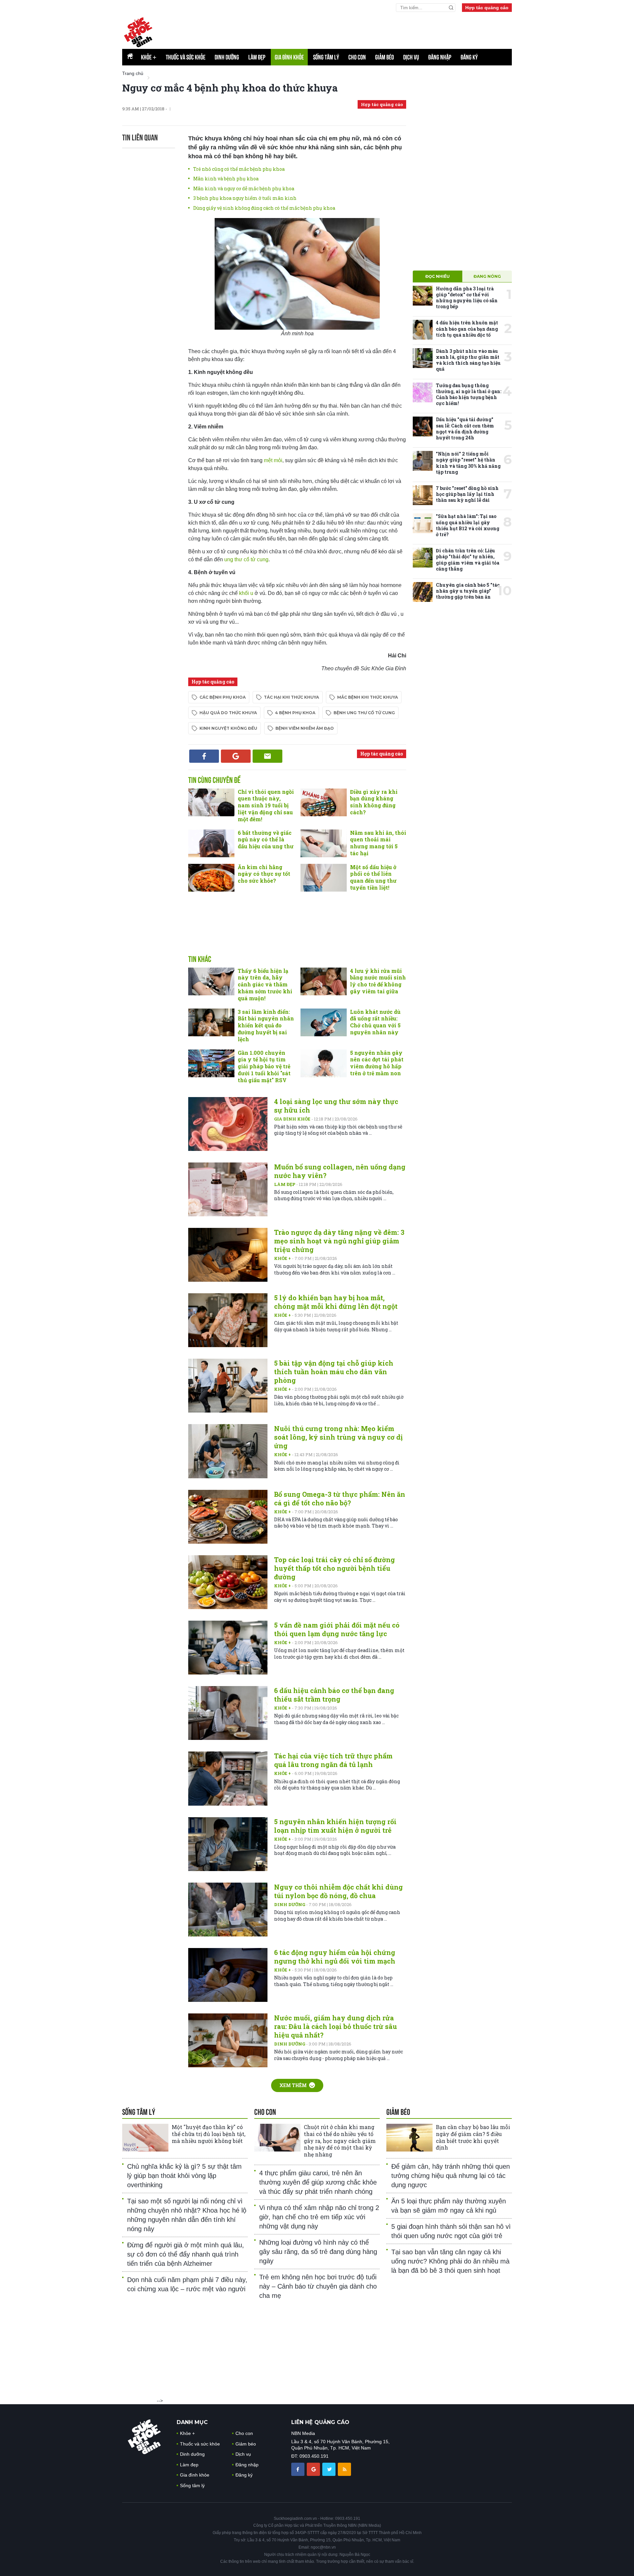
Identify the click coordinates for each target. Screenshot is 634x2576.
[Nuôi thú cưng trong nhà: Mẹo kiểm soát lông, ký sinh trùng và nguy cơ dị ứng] (228, 1451)
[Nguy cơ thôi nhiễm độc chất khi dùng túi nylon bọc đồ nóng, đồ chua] (228, 1910)
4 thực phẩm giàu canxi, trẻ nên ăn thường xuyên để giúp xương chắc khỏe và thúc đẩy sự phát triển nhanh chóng (318, 2182)
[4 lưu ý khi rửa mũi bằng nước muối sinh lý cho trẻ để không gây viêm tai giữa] (324, 981)
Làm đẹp (257, 57)
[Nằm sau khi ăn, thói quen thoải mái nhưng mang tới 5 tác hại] (324, 843)
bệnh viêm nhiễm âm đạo (305, 728)
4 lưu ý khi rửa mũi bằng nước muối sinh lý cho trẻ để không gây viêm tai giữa (378, 981)
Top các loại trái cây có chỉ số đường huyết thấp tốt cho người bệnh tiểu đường (335, 1568)
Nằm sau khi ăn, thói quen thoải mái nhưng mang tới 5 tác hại (378, 843)
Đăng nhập (440, 57)
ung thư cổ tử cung (246, 559)
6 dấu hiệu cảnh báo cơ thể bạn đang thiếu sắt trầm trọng (334, 1695)
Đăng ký (469, 57)
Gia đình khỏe (289, 57)
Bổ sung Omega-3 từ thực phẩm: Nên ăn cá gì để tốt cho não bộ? (340, 1498)
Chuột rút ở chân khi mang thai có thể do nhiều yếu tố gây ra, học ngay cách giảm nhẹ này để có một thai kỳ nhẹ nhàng (340, 2141)
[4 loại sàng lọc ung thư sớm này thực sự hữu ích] (228, 1124)
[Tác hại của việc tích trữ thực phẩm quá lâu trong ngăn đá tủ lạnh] (228, 1778)
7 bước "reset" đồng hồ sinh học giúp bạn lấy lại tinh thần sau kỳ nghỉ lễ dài (467, 494)
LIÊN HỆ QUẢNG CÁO (320, 2422)
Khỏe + (283, 1258)
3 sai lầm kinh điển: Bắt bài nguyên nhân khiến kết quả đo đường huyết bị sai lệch (266, 1025)
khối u (246, 593)
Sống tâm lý (326, 57)
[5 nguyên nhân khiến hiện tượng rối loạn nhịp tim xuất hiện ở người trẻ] (228, 1844)
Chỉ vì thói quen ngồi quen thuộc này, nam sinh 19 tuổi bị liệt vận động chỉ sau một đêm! (266, 805)
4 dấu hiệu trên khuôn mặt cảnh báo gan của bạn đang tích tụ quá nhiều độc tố (467, 329)
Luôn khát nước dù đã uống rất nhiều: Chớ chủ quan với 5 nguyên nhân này (375, 1022)
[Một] (145, 2138)
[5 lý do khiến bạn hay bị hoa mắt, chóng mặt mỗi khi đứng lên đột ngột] (228, 1320)
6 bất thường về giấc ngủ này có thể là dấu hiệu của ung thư (266, 840)
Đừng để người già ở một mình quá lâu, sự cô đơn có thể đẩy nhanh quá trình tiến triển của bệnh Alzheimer (186, 2254)
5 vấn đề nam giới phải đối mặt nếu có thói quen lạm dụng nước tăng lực (337, 1629)
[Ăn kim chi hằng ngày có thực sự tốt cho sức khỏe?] (211, 878)
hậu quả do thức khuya (228, 713)
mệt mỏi (273, 460)
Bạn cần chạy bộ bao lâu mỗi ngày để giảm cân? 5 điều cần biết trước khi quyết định (473, 2137)
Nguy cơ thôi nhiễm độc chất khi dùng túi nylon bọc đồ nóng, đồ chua (338, 1891)
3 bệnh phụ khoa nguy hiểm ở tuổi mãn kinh (245, 198)
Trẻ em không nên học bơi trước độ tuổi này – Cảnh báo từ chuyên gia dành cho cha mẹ (318, 2286)
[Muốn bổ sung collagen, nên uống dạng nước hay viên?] (228, 1189)
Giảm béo (385, 57)
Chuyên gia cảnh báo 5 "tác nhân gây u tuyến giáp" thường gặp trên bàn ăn (468, 591)
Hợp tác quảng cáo (487, 8)
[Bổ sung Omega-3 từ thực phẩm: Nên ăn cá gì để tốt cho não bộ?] (228, 1517)
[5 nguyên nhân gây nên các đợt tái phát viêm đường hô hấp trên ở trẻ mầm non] (324, 1063)
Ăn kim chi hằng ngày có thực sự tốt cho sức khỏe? (264, 874)
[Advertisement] (297, 930)
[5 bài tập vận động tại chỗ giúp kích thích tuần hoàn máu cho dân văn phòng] (228, 1386)
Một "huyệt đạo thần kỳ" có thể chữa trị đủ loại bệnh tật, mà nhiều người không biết (209, 2134)
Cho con (357, 57)
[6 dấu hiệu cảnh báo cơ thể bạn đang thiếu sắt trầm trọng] (228, 1713)
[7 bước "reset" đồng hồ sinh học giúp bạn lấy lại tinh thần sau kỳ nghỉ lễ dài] (423, 495)
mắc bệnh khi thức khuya (368, 697)
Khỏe (149, 57)
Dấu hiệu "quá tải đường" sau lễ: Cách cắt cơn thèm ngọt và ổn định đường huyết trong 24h (465, 428)
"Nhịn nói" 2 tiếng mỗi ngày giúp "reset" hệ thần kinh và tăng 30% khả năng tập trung (468, 463)
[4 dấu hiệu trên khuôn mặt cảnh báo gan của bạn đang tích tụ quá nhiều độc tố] (423, 330)
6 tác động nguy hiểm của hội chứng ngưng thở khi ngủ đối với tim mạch (335, 1957)
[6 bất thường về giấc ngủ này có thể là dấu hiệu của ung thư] (211, 843)
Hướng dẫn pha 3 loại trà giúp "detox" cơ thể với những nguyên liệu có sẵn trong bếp (467, 298)
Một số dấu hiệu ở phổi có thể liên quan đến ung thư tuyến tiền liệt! (373, 877)
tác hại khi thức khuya (291, 697)
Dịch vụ (411, 57)
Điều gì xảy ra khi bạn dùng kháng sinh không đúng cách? (374, 802)
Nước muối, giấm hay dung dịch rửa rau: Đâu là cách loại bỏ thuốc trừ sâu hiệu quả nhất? (335, 2026)
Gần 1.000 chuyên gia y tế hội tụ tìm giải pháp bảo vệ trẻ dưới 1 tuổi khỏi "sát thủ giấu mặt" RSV (264, 1066)
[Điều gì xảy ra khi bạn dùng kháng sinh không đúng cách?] (324, 802)
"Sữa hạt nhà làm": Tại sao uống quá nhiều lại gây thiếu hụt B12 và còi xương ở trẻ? (468, 525)
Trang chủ (133, 73)
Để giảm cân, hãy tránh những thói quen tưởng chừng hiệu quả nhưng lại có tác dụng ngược (451, 2176)
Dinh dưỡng (227, 57)
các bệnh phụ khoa (223, 697)
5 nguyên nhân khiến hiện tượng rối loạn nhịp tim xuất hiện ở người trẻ (335, 1826)
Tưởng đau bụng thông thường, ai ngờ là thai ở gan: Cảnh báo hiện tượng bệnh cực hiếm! (469, 394)
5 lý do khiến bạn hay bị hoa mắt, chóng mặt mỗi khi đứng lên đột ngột (336, 1302)
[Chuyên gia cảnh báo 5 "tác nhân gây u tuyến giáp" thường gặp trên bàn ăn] (423, 592)
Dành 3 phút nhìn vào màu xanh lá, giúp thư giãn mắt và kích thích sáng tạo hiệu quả (468, 360)
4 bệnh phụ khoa (295, 713)
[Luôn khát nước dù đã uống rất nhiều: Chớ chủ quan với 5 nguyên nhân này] (324, 1022)
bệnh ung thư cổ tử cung (364, 713)
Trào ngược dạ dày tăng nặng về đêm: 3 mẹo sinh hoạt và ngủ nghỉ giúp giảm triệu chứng (339, 1241)
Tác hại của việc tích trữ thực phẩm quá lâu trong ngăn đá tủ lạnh (333, 1760)
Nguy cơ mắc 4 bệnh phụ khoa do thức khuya (230, 88)
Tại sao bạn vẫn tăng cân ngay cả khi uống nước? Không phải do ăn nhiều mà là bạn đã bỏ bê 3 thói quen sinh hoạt (450, 2261)
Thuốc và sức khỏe (186, 57)
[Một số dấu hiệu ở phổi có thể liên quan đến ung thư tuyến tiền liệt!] (324, 878)
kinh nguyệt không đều (228, 728)
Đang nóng (487, 276)
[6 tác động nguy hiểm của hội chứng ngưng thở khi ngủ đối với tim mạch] (228, 1975)
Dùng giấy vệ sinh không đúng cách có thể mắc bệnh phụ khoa (264, 208)
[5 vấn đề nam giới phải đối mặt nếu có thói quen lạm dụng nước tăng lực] (228, 1648)
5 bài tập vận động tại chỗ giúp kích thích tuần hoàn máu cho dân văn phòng (334, 1372)
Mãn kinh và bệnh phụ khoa (226, 179)
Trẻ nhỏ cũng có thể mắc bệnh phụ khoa (239, 169)
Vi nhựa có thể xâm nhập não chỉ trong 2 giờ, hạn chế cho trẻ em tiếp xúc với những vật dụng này (319, 2217)
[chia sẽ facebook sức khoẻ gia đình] (299, 2469)
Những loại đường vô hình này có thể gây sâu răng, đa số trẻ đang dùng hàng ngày (318, 2252)
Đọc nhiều (438, 276)
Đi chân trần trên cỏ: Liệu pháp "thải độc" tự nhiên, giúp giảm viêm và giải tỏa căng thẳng (468, 560)
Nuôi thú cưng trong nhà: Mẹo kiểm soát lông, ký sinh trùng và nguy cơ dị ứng (338, 1437)
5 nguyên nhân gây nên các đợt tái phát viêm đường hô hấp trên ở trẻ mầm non (377, 1063)
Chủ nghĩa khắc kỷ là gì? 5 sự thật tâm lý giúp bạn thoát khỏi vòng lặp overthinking (184, 2176)
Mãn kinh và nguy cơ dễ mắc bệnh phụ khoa (244, 188)
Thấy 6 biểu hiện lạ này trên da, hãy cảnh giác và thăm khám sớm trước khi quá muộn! (265, 984)
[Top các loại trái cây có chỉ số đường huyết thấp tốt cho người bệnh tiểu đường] (228, 1582)
